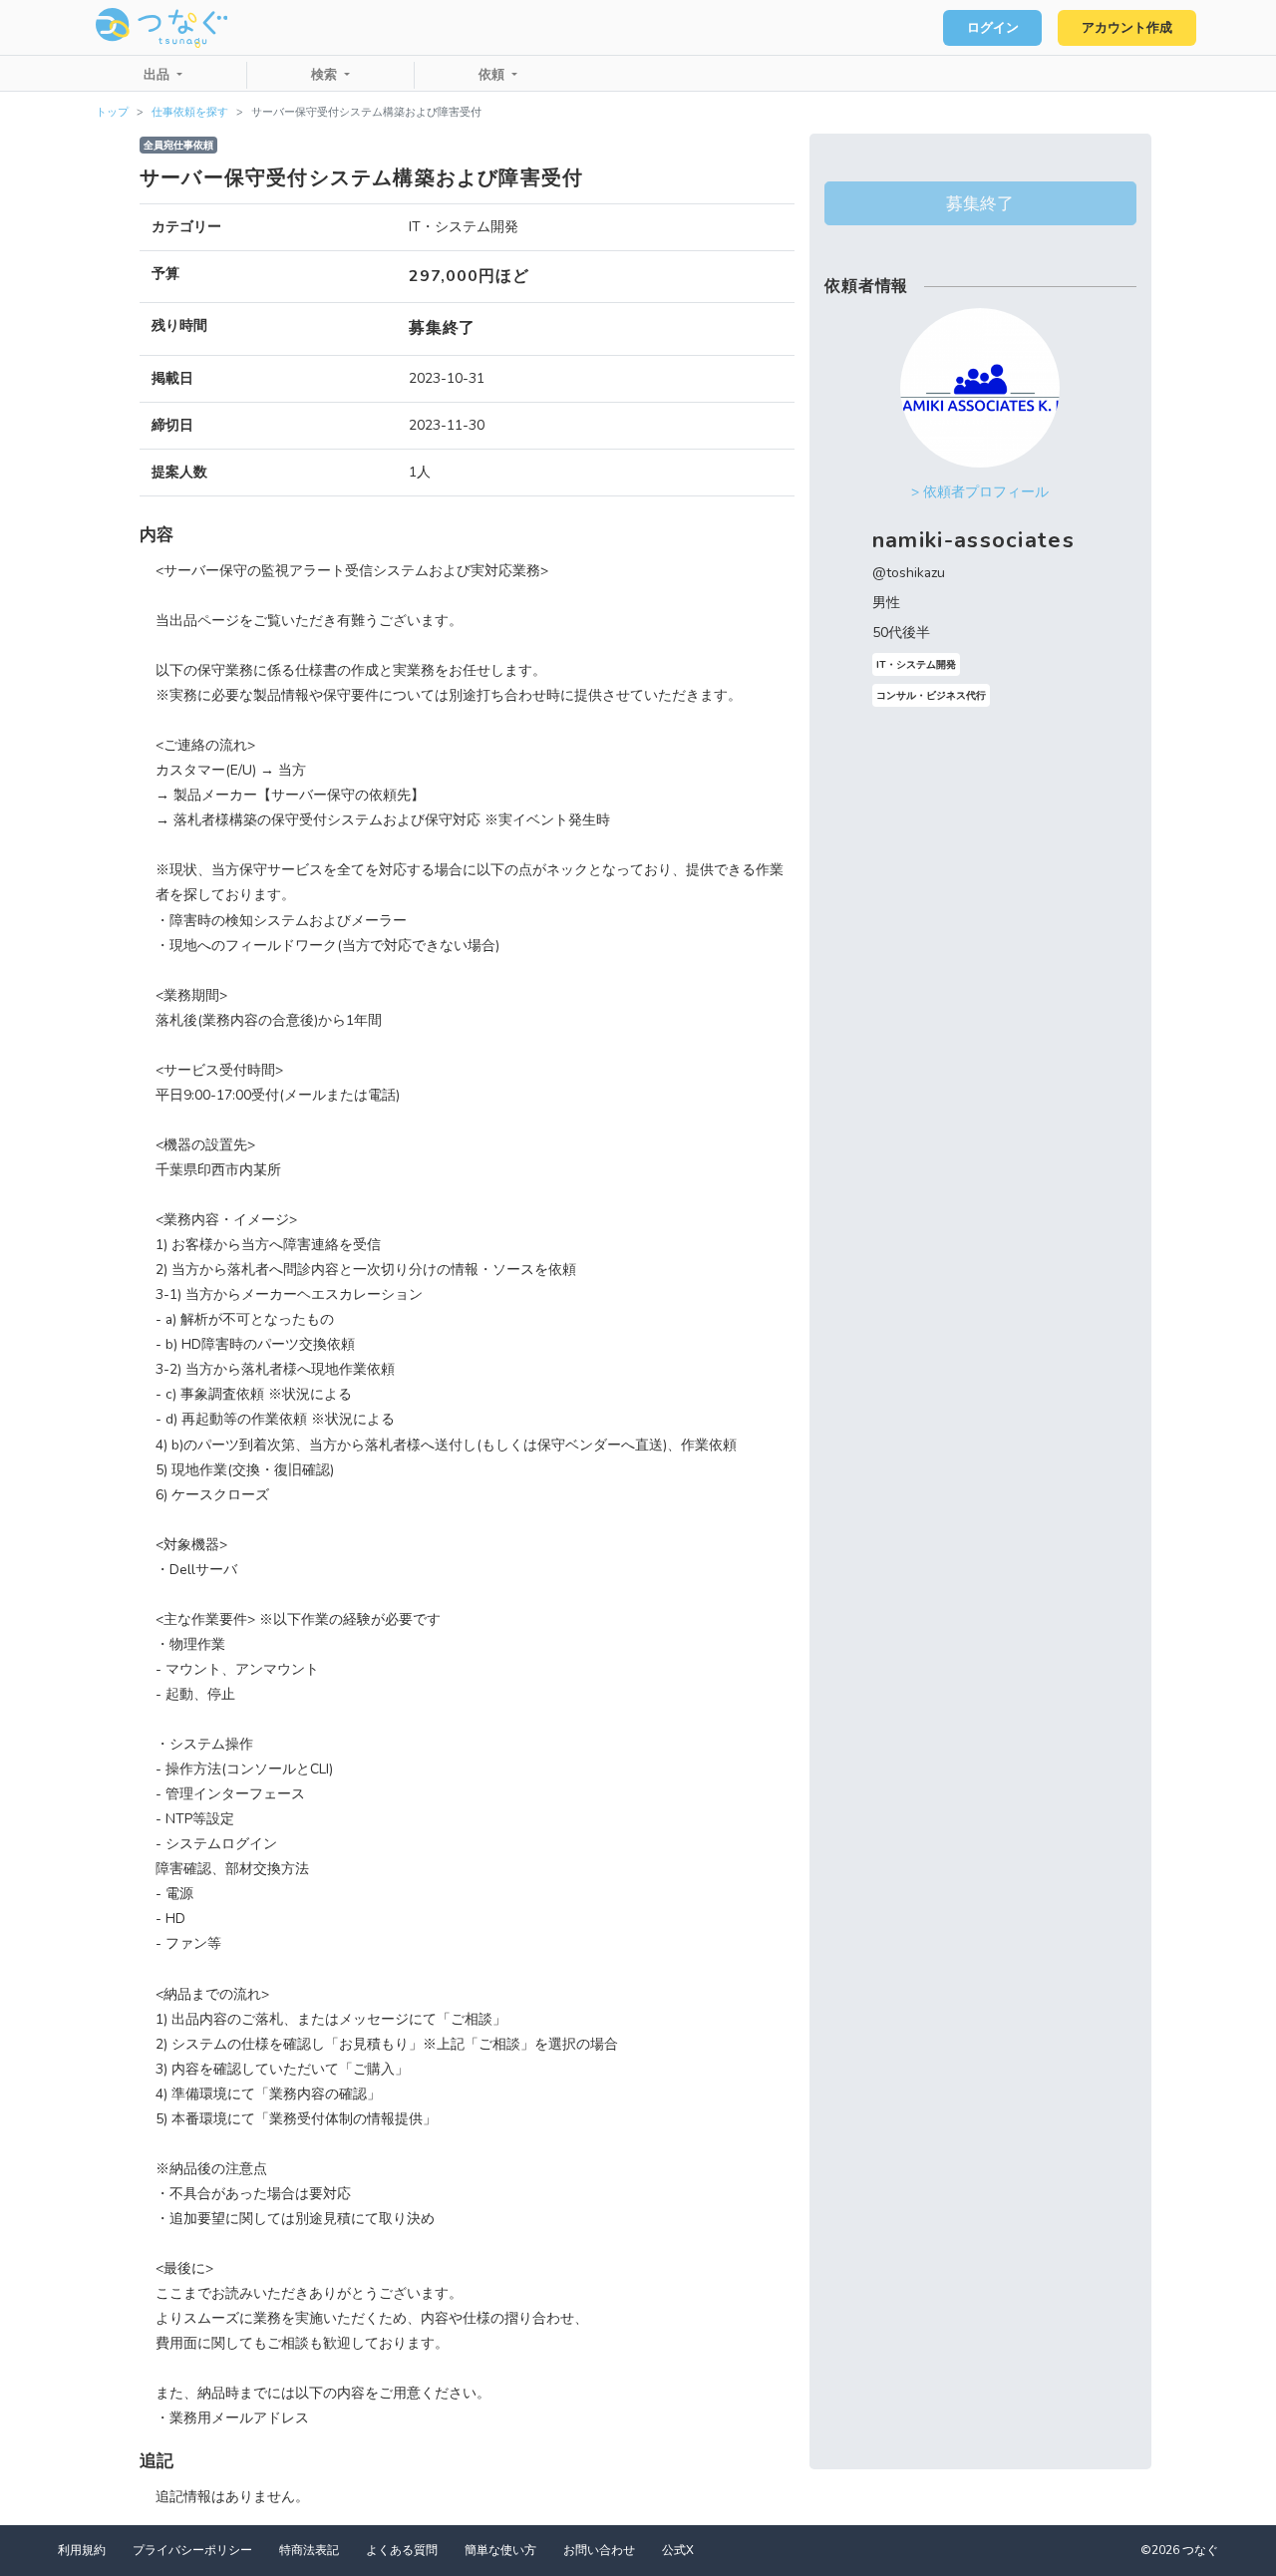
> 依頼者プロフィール (980, 492)
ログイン (993, 28)
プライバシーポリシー (192, 2550)
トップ (112, 112)
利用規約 (82, 2550)
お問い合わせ (599, 2550)
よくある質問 (402, 2550)
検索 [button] (326, 75)
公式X (678, 2550)
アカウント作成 (1127, 28)
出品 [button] (159, 75)
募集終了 (980, 203)
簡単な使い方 (500, 2550)
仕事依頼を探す (190, 112)
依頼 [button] (493, 75)
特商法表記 (309, 2550)
